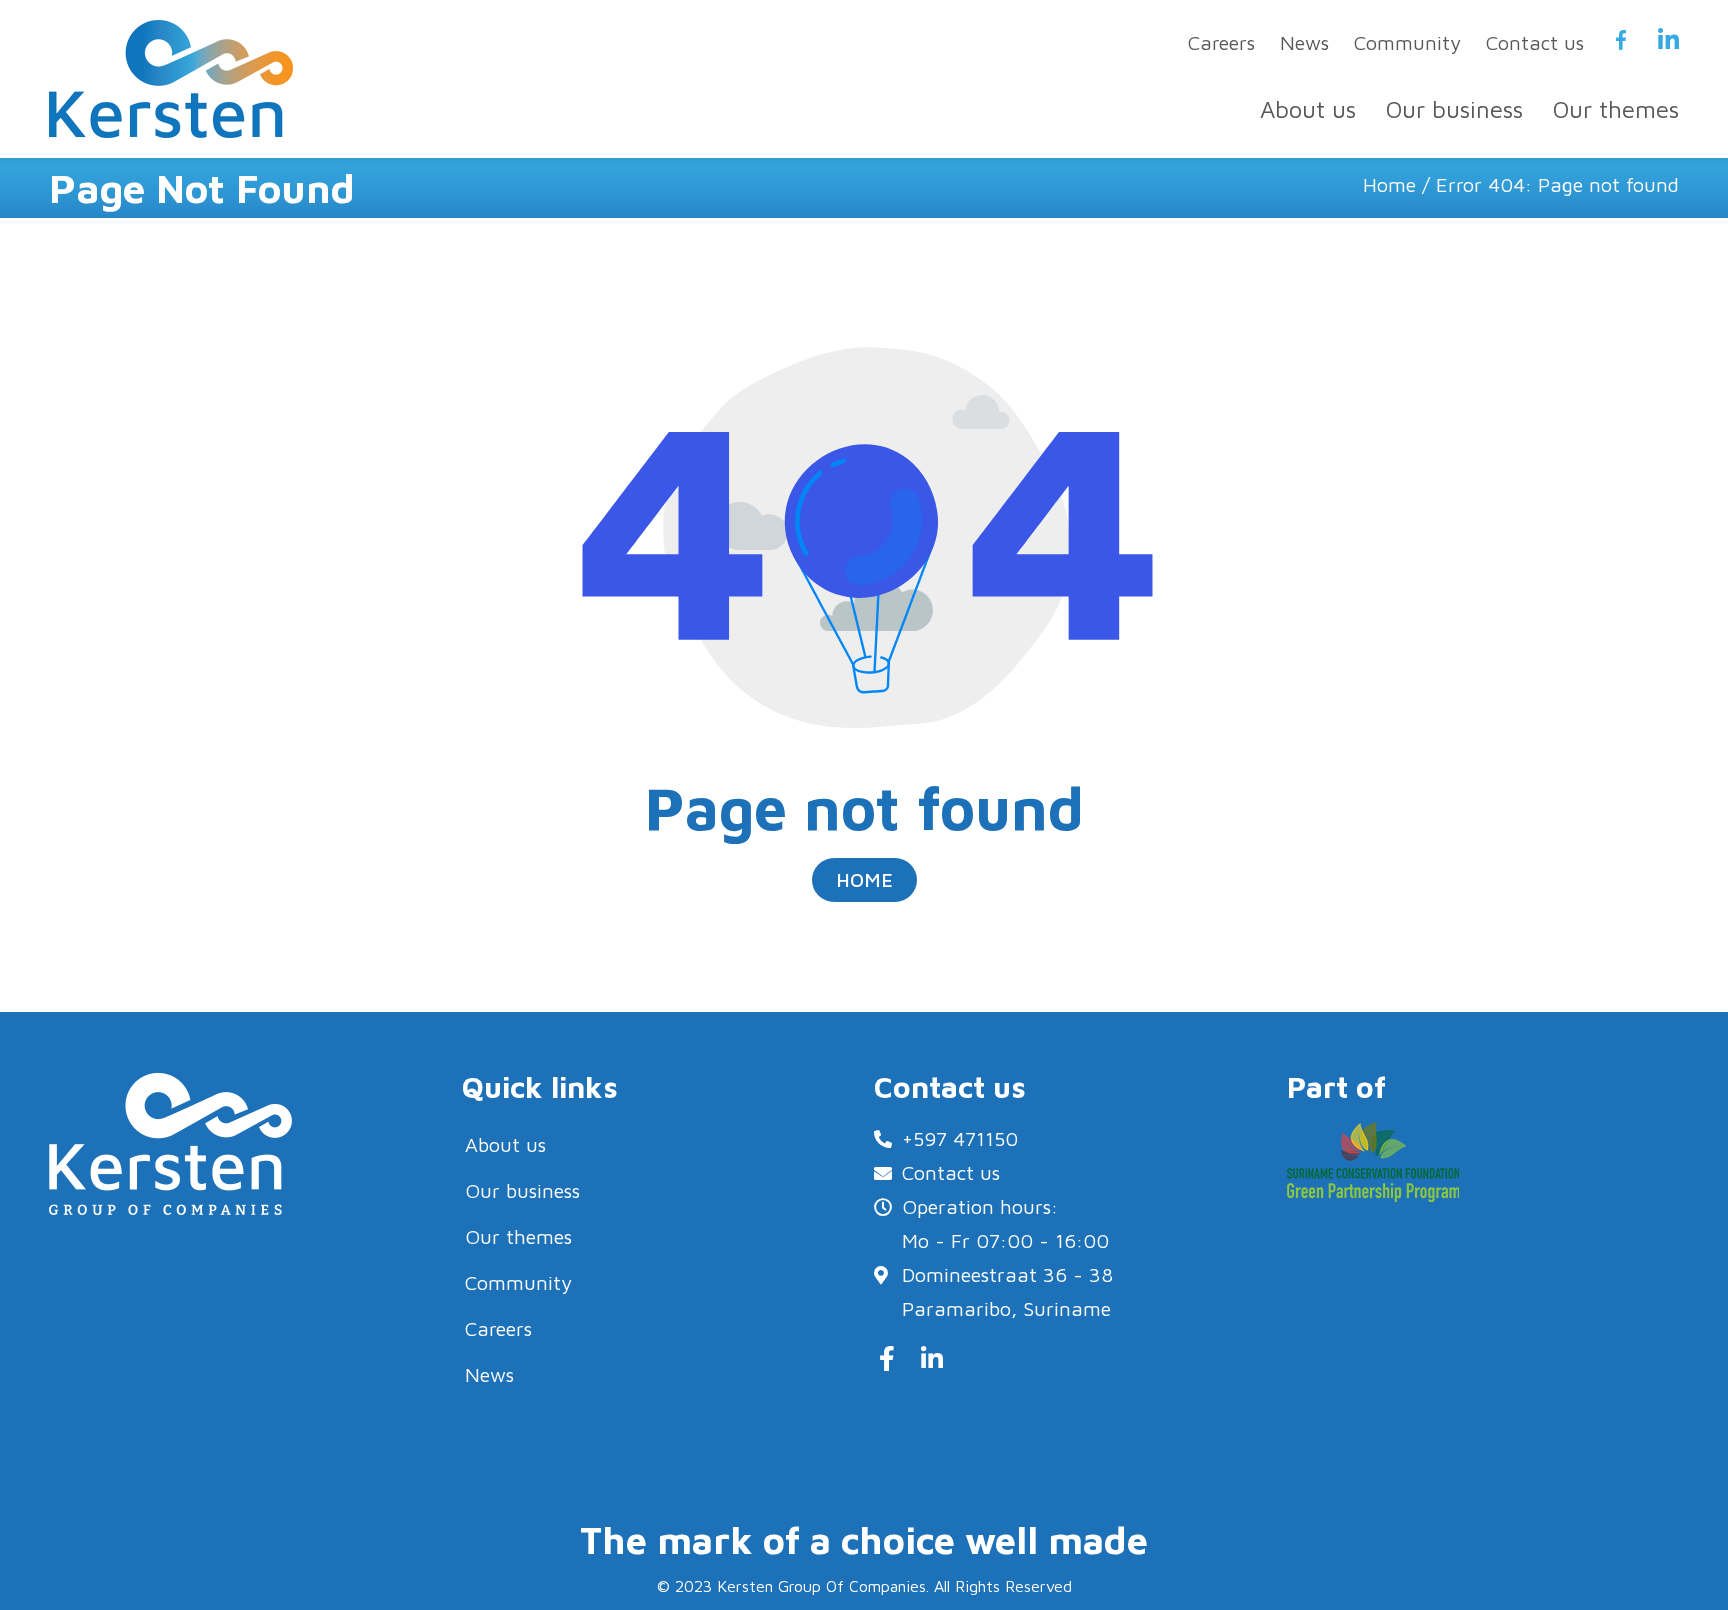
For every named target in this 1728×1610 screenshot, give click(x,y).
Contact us (1535, 42)
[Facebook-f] (886, 1358)
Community (1407, 42)
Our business (1454, 109)
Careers (1221, 42)
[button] (864, 880)
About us (1308, 109)
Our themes (1616, 109)
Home (1389, 184)
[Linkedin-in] (931, 1358)
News (1304, 42)
